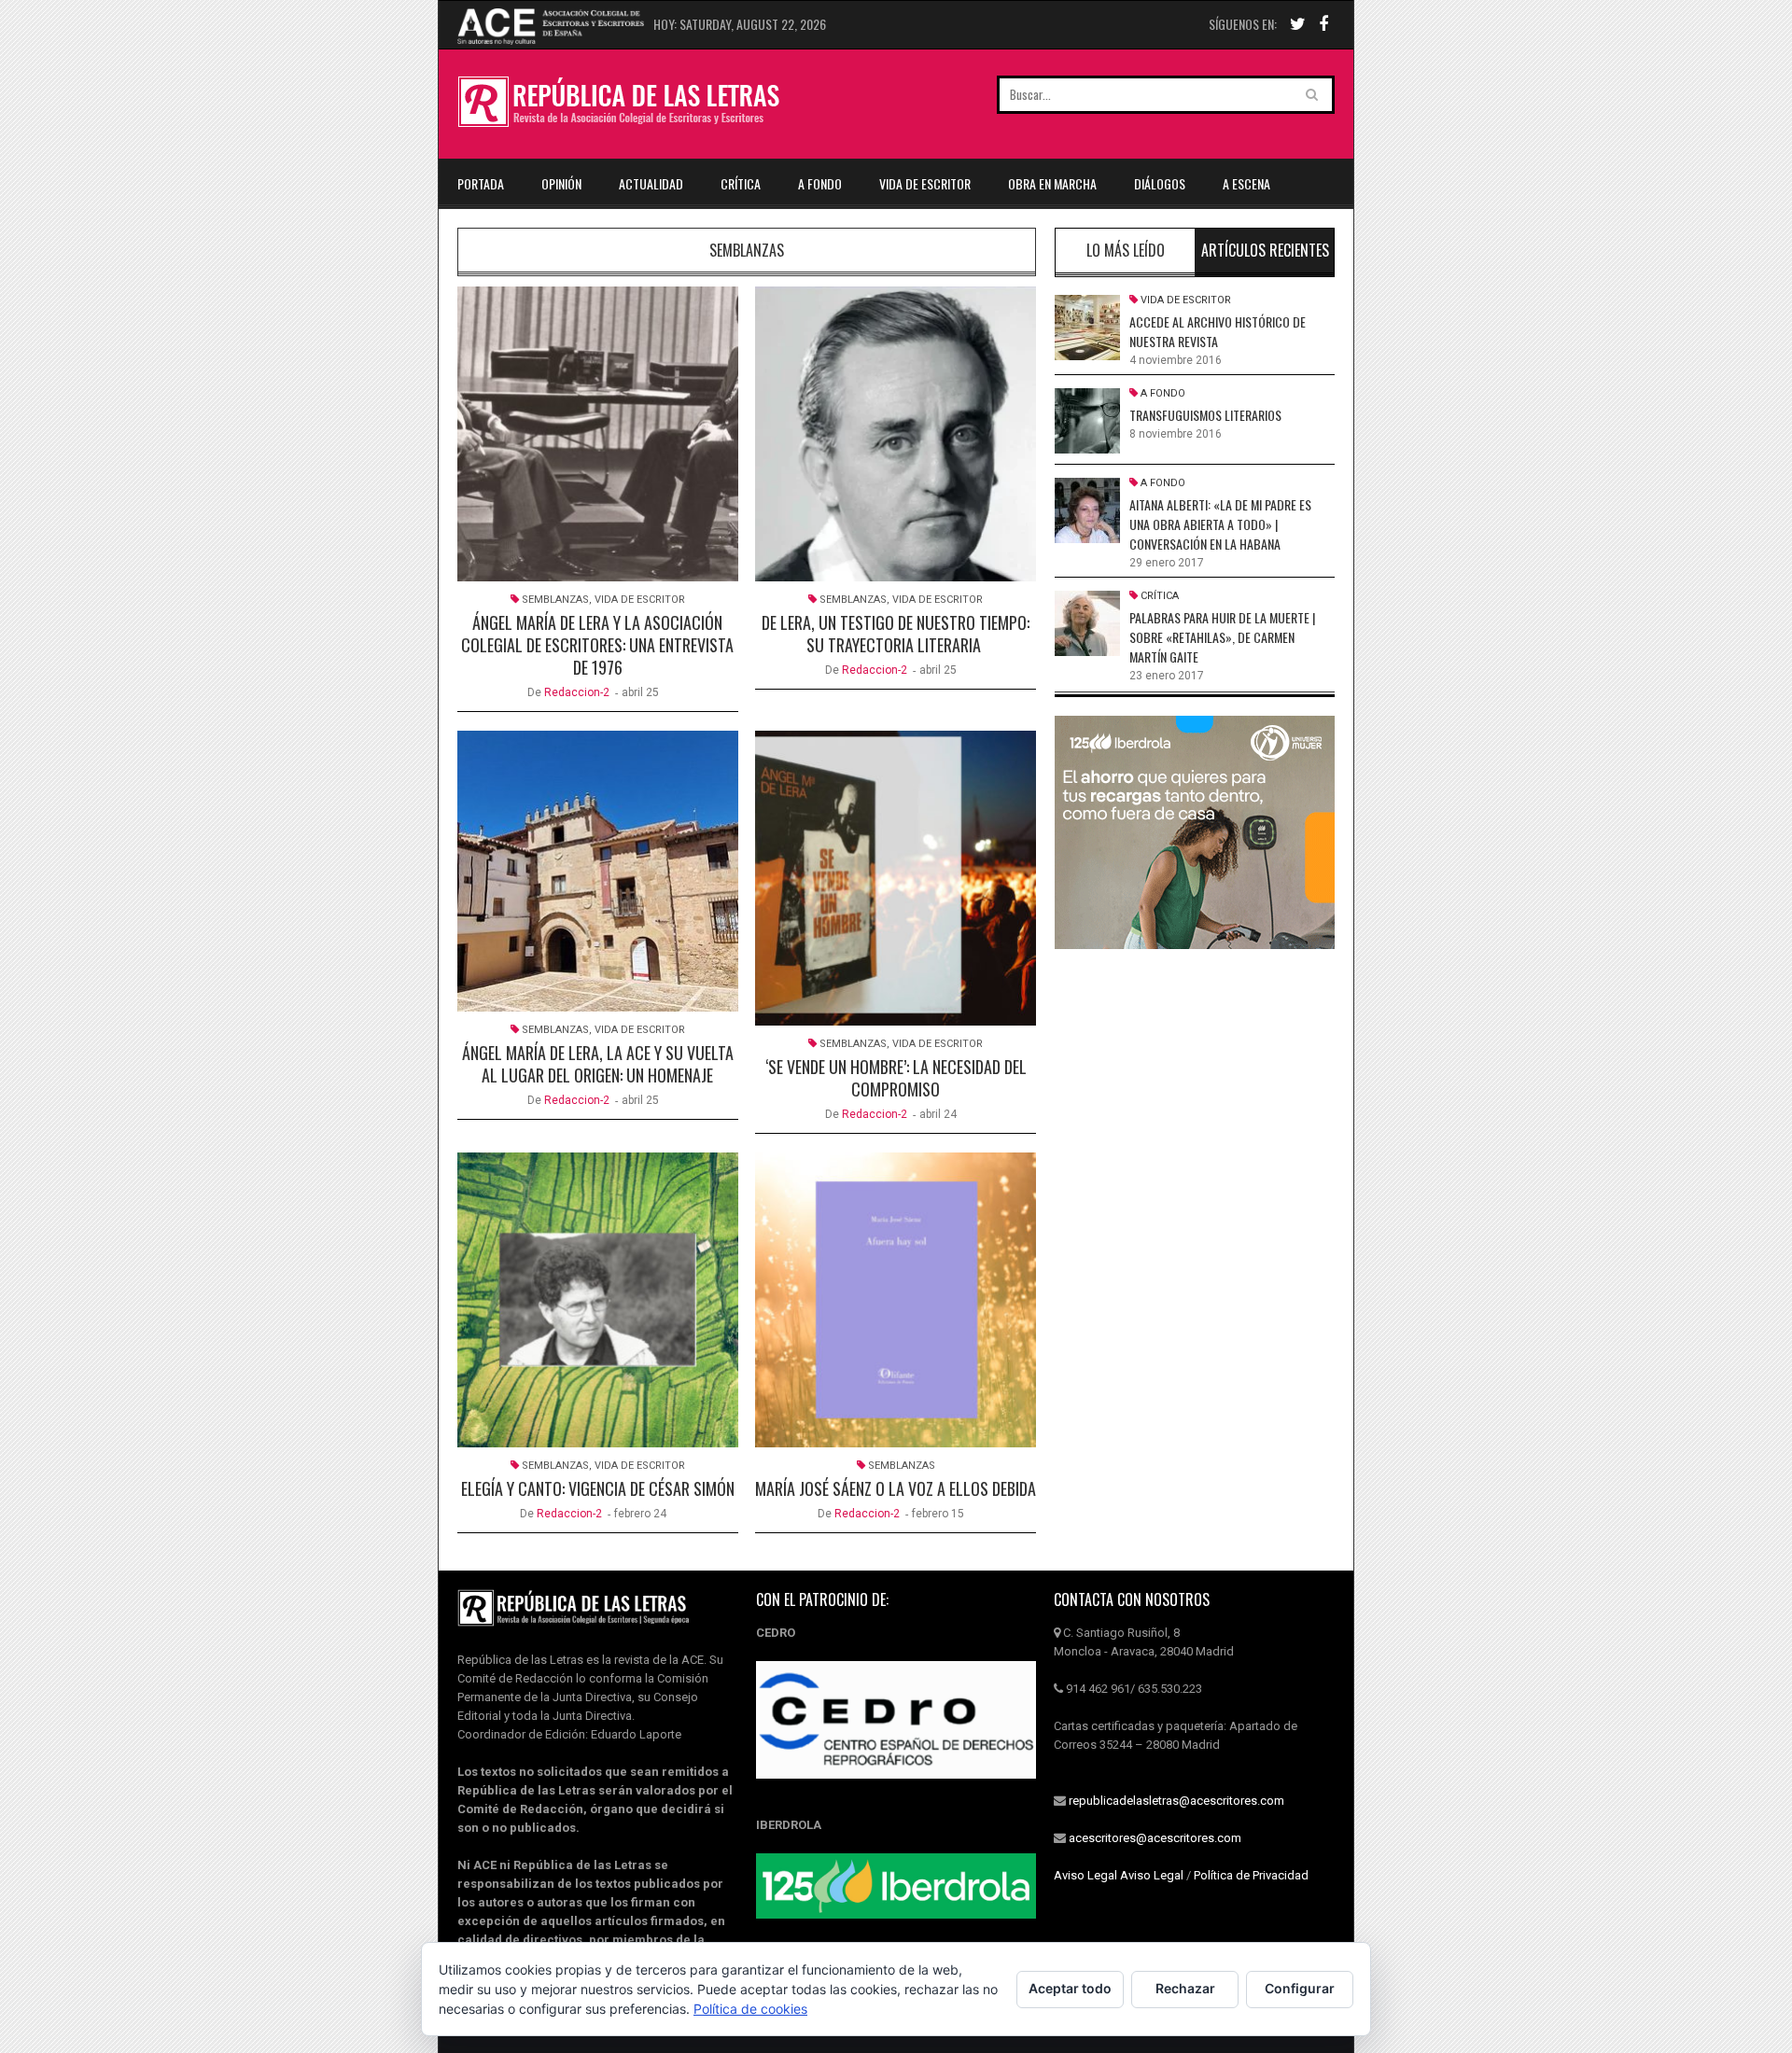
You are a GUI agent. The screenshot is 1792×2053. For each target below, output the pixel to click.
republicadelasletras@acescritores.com (1176, 1801)
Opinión (561, 183)
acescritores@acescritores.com (1155, 1838)
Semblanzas (555, 600)
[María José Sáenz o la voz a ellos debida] (896, 1300)
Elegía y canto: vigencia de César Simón (598, 1488)
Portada (481, 183)
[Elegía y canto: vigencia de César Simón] (598, 1300)
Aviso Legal (1085, 1875)
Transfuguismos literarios (1205, 415)
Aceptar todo (1070, 1988)
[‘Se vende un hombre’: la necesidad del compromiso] (896, 878)
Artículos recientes (1265, 250)
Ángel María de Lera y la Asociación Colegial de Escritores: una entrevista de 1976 (597, 645)
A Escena (1246, 183)
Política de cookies (750, 2009)
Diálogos (1160, 183)
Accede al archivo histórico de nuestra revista (1218, 331)
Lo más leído (1126, 250)
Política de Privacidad (1251, 1875)
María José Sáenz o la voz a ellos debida (896, 1488)
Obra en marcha (1052, 183)
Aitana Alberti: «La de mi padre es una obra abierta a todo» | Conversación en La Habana (1220, 524)
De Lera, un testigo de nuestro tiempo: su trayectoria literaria (896, 634)
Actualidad (651, 183)
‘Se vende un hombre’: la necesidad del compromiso (896, 1078)
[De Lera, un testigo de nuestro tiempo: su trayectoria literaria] (896, 434)
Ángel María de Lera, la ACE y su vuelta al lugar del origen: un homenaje (598, 1064)
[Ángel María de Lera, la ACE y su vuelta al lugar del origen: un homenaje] (598, 871)
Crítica (741, 183)
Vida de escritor (925, 183)
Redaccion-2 (577, 692)
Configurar (1300, 1988)
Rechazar (1185, 1988)
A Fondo (820, 183)
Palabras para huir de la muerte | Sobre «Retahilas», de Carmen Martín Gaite (1222, 637)
